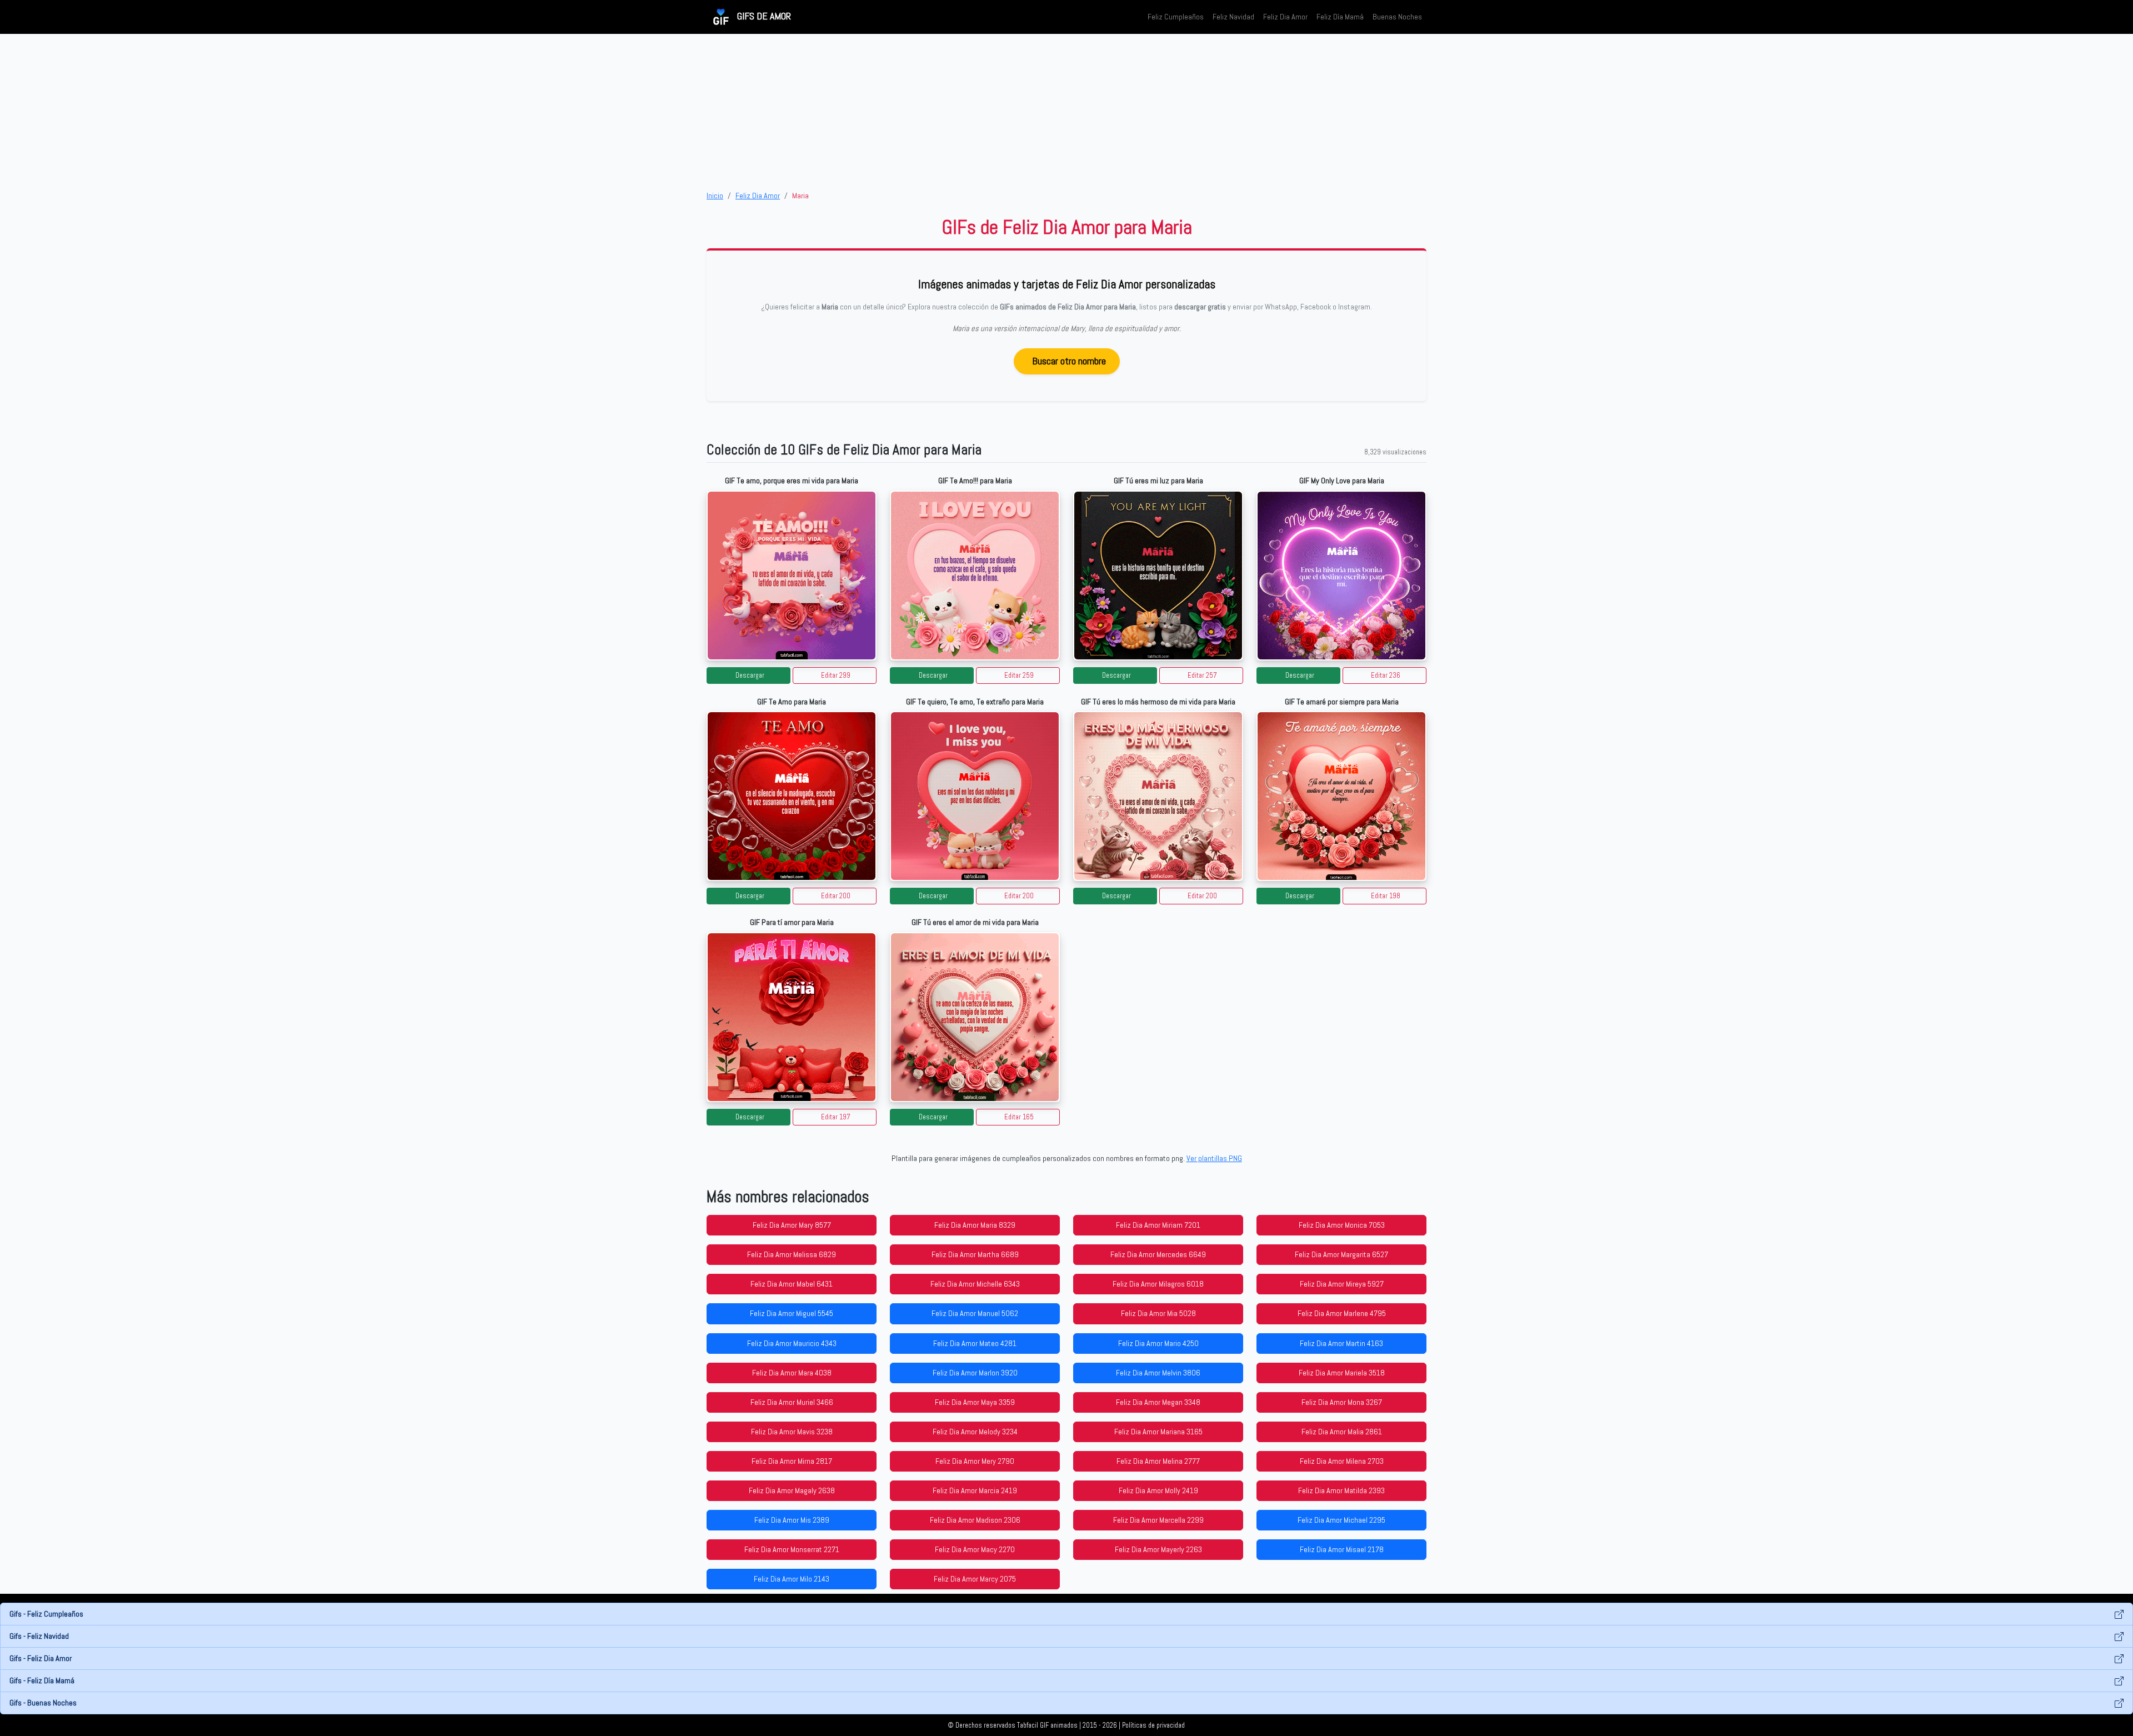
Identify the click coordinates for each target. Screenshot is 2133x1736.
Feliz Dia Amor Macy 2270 (975, 1549)
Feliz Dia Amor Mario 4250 (1158, 1343)
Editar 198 (1386, 896)
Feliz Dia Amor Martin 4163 (1341, 1343)
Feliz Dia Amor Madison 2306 (975, 1520)
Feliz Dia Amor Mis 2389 (792, 1520)
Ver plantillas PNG (1214, 1158)
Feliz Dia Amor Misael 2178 (1342, 1549)
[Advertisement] (1066, 112)
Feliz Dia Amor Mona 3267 (1342, 1402)
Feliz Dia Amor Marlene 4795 (1342, 1313)
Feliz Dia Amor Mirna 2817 (792, 1461)
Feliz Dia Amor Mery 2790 (975, 1461)
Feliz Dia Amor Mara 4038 (792, 1373)
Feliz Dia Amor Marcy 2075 (975, 1579)
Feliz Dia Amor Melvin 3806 (1158, 1373)
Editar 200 (836, 896)
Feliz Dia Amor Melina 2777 (1158, 1461)
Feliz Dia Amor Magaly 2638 (792, 1490)
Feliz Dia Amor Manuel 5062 (975, 1313)
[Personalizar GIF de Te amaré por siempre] (1341, 796)
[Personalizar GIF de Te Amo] (792, 796)
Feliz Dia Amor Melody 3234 (975, 1432)
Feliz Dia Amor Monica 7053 (1342, 1225)
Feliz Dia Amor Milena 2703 (1342, 1461)
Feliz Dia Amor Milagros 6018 (1158, 1284)
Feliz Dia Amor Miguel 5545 (792, 1313)
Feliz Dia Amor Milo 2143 (792, 1579)
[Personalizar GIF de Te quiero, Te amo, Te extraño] (975, 796)
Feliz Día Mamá (1340, 17)
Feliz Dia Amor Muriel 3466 (792, 1402)
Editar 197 (836, 1117)
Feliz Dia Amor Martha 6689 (975, 1254)
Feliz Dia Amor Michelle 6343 (975, 1284)
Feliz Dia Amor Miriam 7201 (1158, 1225)
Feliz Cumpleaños (1176, 17)
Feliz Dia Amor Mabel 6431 (792, 1284)
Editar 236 (1386, 676)
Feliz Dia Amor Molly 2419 (1158, 1490)
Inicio (715, 196)
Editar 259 (1019, 676)
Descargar (750, 676)
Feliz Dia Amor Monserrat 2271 (792, 1549)
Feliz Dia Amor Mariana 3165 (1158, 1432)
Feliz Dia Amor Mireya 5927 (1342, 1284)
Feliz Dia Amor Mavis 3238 (792, 1432)
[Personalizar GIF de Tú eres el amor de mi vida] (975, 1017)
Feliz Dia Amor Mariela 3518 (1342, 1373)
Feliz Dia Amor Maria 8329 (975, 1225)
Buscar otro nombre (1069, 361)
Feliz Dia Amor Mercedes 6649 (1158, 1254)
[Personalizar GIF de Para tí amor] (792, 1017)
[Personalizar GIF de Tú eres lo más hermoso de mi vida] (1158, 796)
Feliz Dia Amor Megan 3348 (1158, 1402)
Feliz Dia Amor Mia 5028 (1158, 1313)
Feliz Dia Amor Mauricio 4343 (792, 1343)
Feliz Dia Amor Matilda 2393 (1341, 1490)
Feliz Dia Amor (1285, 17)
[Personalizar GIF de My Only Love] (1341, 576)
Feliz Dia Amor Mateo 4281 (975, 1343)
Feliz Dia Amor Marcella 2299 (1158, 1520)
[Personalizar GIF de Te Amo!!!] (975, 576)
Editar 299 (836, 676)
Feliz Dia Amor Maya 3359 (975, 1402)
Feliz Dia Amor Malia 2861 (1342, 1432)
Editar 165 (1019, 1117)
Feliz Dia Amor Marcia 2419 (975, 1490)
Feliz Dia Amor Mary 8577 (792, 1225)
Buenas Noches (1397, 17)
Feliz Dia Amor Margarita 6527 (1341, 1254)
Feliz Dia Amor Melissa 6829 (792, 1254)
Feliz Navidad (1233, 17)
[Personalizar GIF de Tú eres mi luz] (1158, 576)
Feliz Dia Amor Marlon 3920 (975, 1373)
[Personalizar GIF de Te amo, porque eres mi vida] (792, 576)
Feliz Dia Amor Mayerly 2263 (1158, 1549)
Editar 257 (1202, 676)
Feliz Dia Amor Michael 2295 (1341, 1520)
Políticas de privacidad (1153, 1725)
